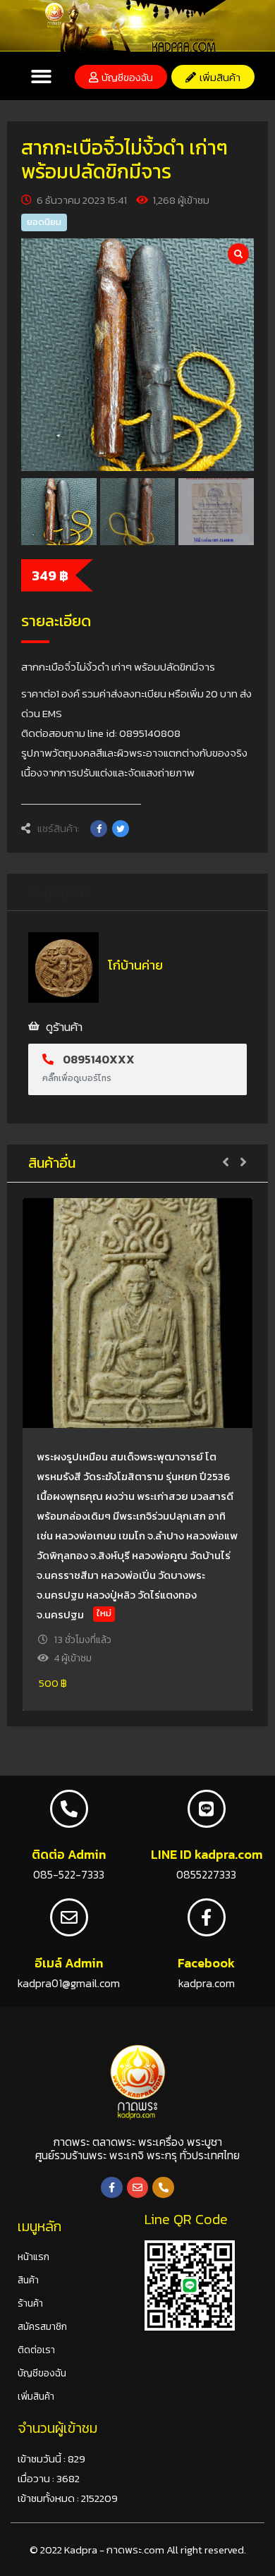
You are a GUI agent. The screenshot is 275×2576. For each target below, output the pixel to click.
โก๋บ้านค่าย (135, 965)
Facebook (206, 1963)
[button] (41, 77)
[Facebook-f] (112, 2188)
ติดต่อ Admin (69, 1854)
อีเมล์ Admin (69, 1963)
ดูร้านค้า (64, 1027)
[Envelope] (138, 2188)
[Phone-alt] (163, 2188)
